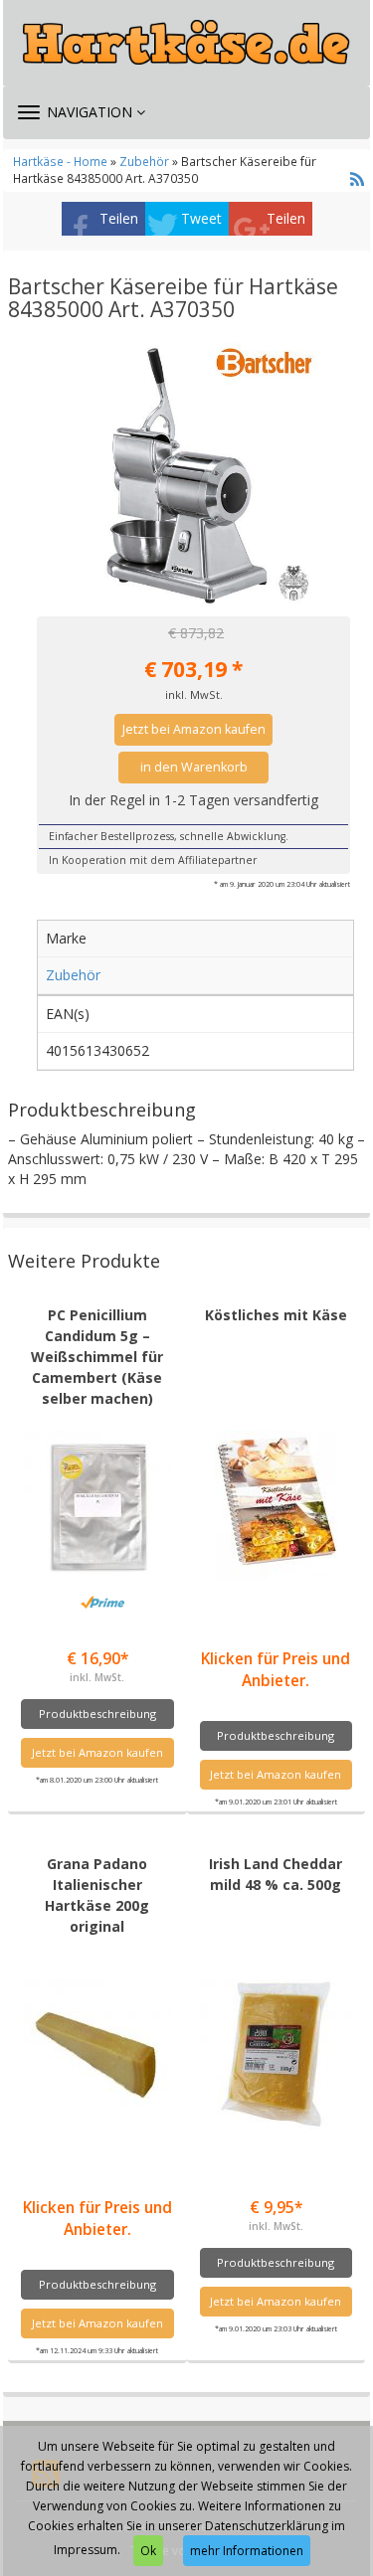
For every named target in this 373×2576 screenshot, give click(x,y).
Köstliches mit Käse (276, 1315)
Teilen (119, 218)
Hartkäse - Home (60, 161)
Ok (148, 2551)
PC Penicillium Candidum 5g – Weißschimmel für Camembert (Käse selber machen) (97, 1357)
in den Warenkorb (194, 767)
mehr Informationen (247, 2551)
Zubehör (144, 161)
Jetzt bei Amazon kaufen (194, 729)
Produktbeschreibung (97, 1714)
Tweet (201, 218)
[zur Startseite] (186, 42)
